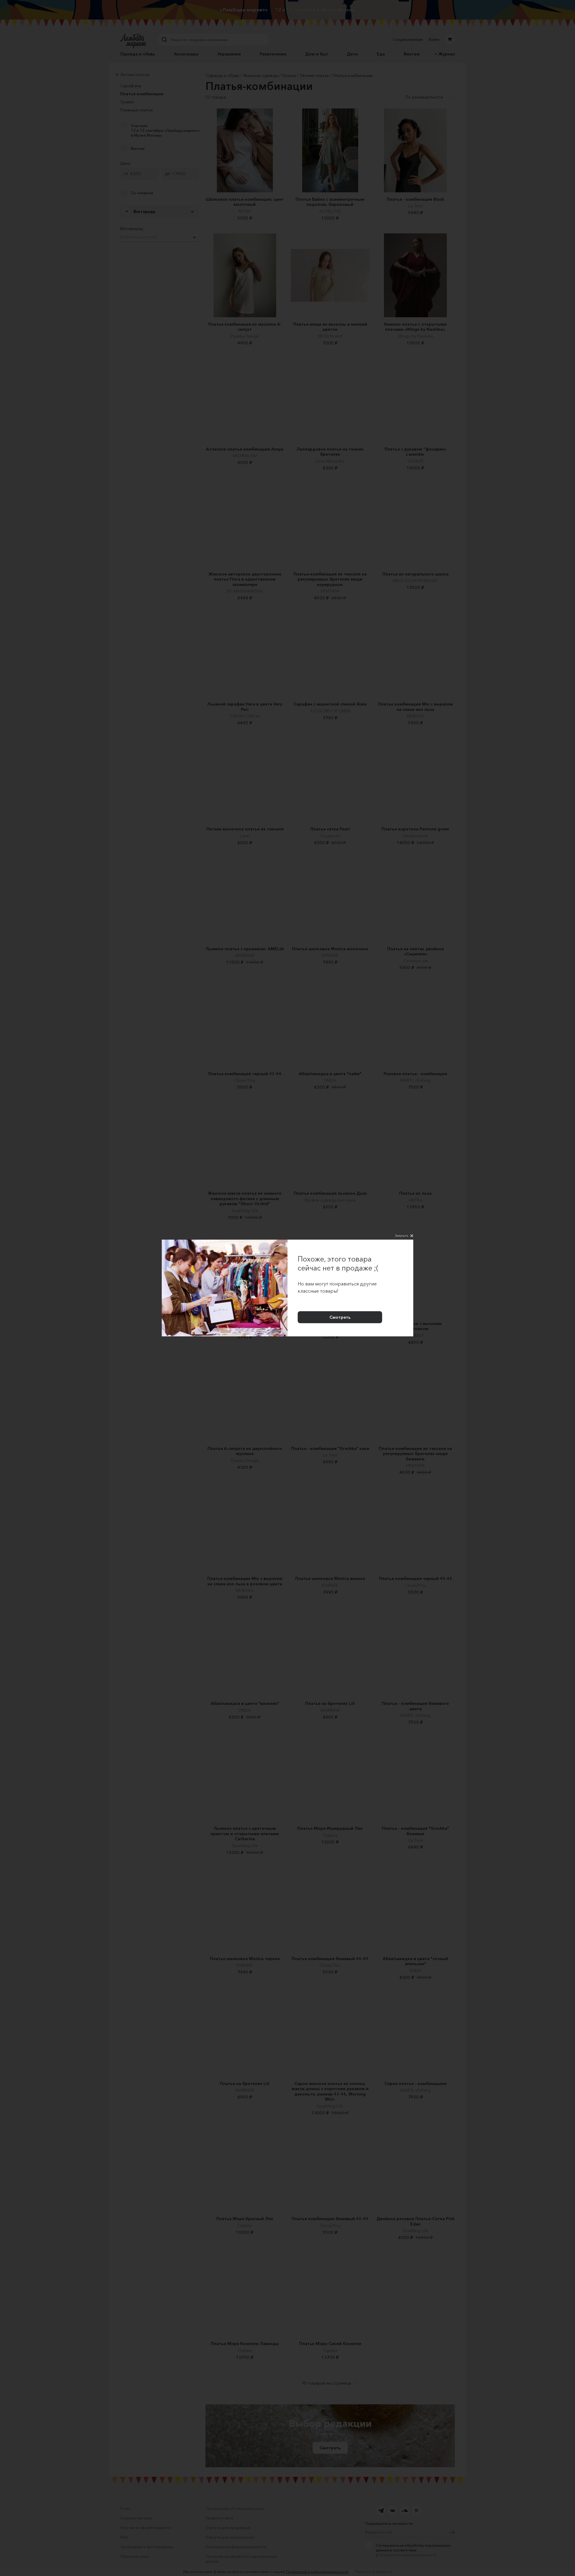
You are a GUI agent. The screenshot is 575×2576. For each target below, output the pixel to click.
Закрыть (402, 1235)
